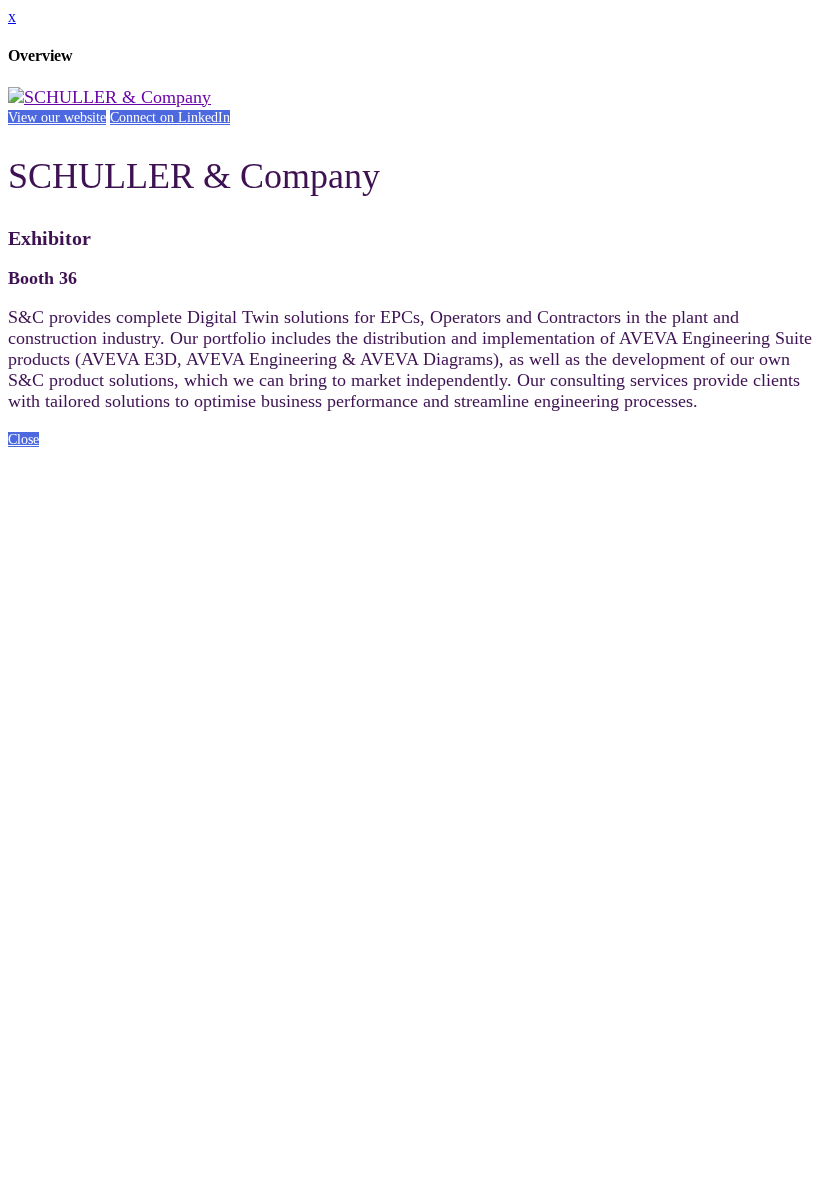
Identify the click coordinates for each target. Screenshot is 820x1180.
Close (23, 439)
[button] (57, 117)
